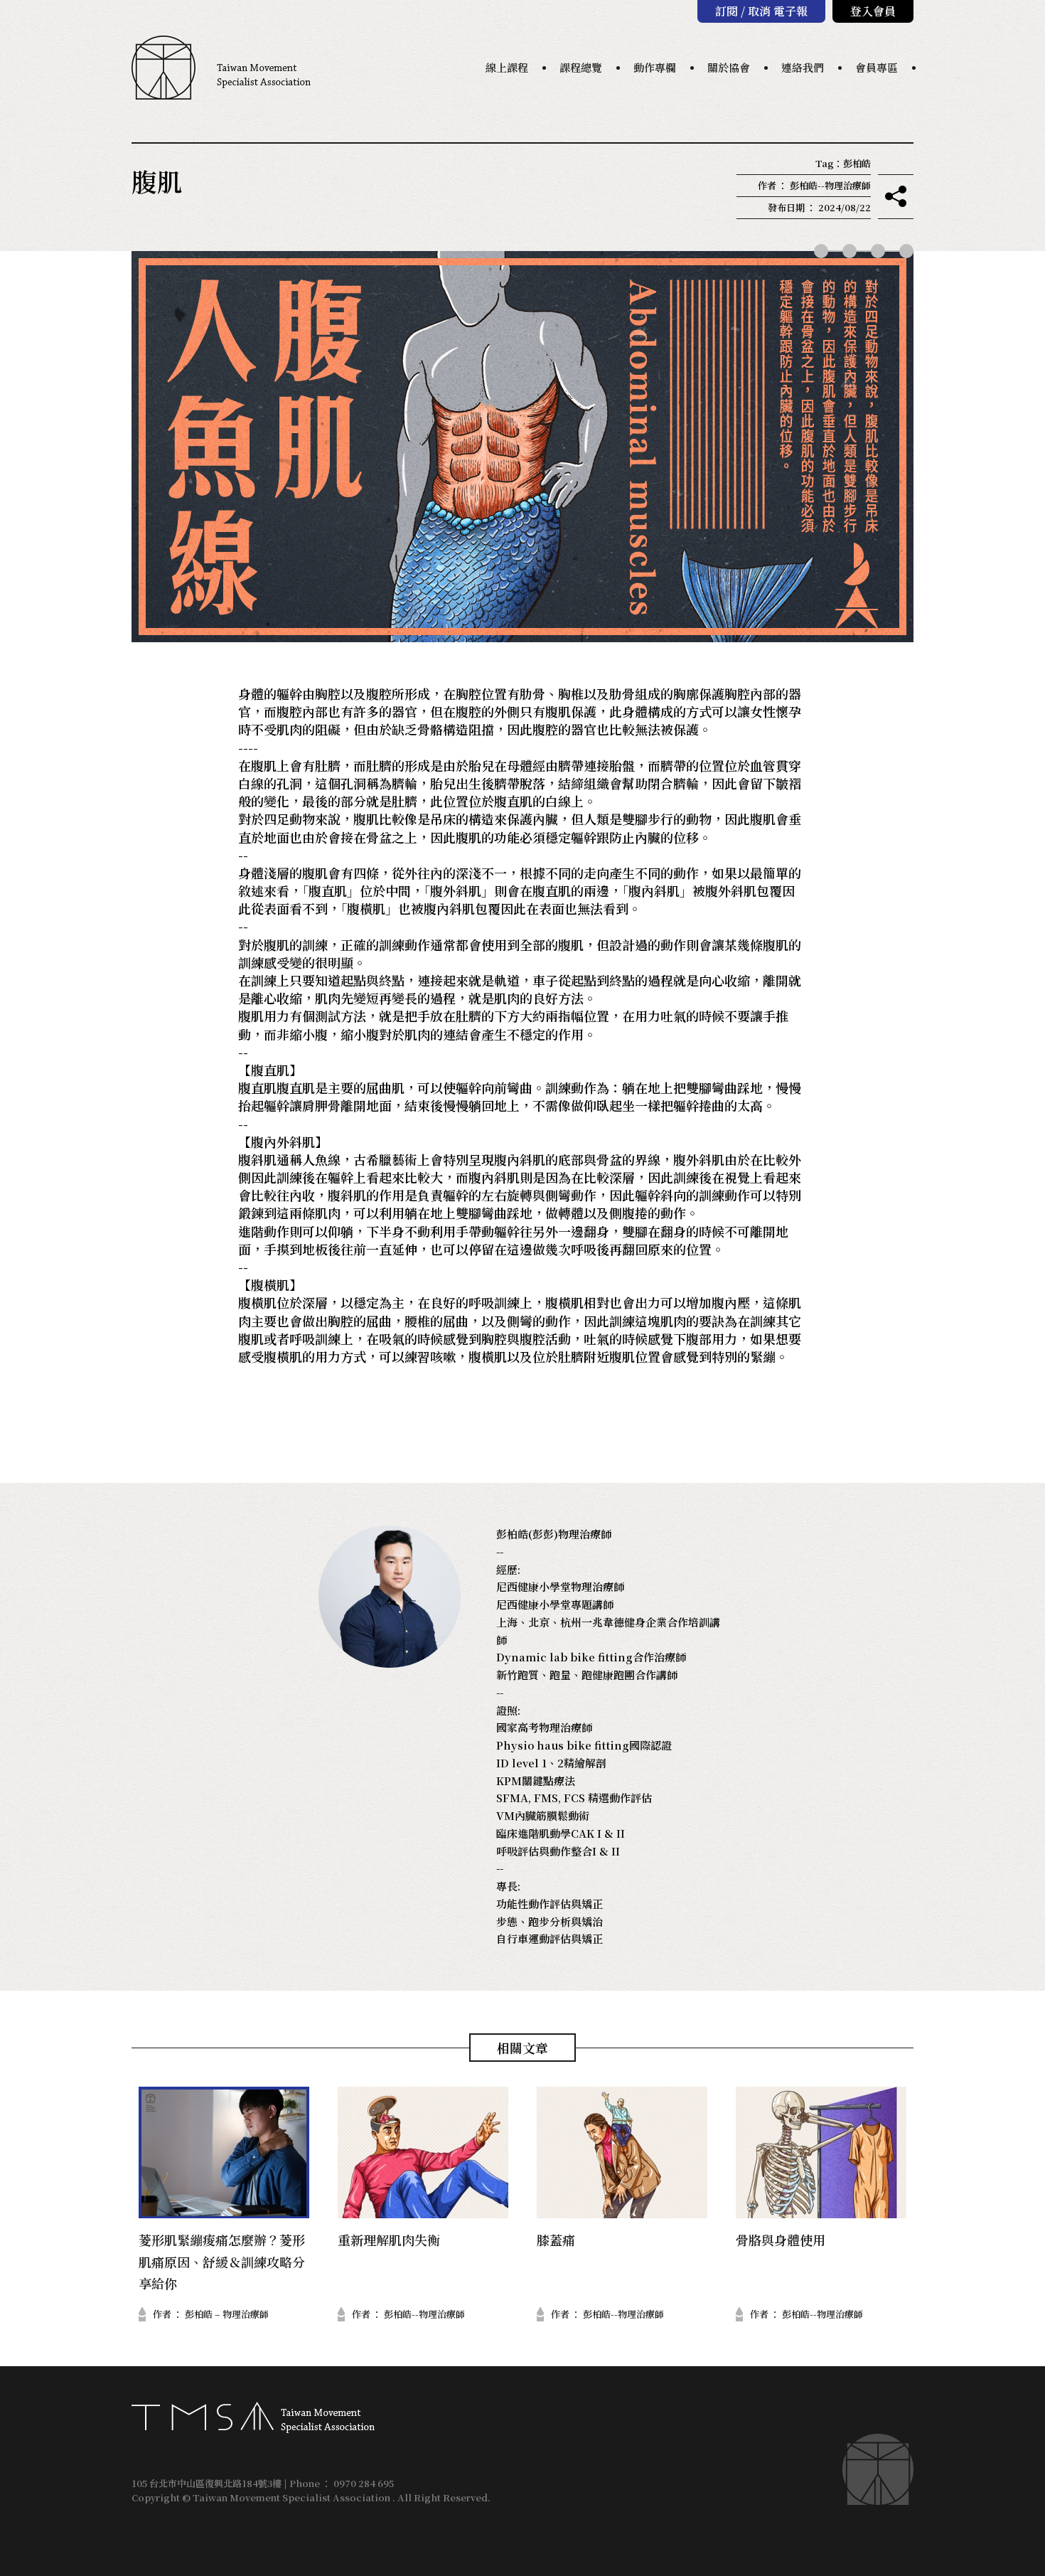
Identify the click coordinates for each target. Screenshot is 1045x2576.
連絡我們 (803, 67)
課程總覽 (581, 67)
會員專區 (877, 67)
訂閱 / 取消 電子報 (761, 11)
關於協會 (729, 67)
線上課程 (507, 67)
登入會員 (873, 11)
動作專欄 (655, 67)
